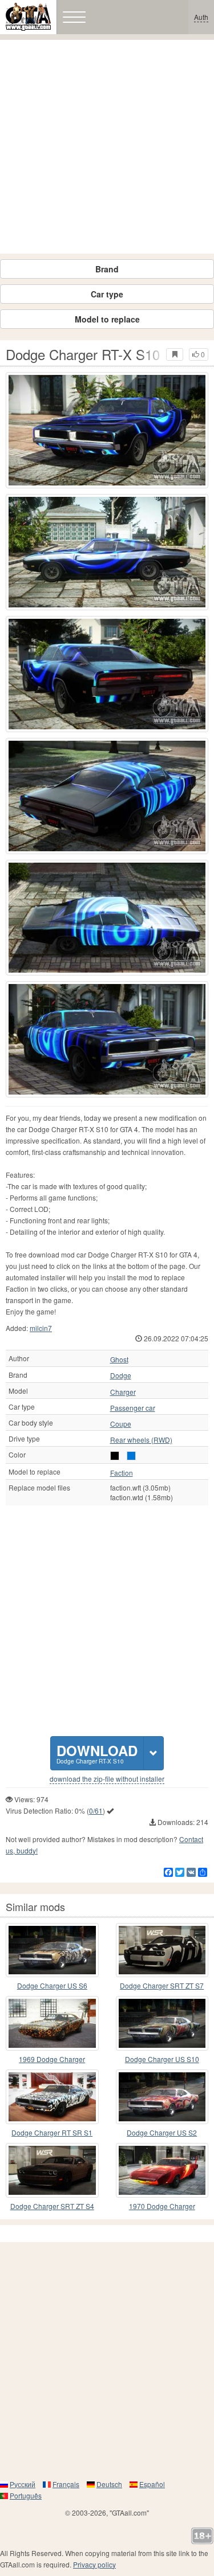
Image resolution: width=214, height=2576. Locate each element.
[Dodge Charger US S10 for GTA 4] (162, 2023)
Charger (123, 1392)
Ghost (119, 1360)
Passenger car (133, 1408)
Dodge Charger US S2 (162, 2132)
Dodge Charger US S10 (162, 2059)
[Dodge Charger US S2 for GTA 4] (162, 2097)
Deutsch (109, 2484)
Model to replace (107, 319)
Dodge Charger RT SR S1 (52, 2132)
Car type (107, 294)
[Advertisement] (107, 147)
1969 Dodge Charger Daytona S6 (52, 2059)
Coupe (121, 1424)
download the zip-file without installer (107, 1779)
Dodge (121, 1375)
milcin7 (41, 1328)
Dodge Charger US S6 (52, 1985)
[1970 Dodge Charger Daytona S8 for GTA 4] (162, 2170)
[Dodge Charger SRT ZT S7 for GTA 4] (162, 1950)
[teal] (131, 1456)
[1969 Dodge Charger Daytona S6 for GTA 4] (52, 2023)
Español (152, 2484)
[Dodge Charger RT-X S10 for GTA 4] (107, 430)
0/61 (96, 1810)
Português (26, 2495)
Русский (23, 2484)
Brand (107, 269)
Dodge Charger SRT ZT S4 (52, 2206)
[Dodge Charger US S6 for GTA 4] (52, 1950)
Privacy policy (94, 2564)
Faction (122, 1473)
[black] (115, 1456)
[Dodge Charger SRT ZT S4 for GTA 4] (52, 2170)
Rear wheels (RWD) (141, 1440)
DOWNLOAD (97, 1753)
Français (66, 2484)
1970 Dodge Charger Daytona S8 (162, 2206)
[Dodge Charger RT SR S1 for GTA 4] (52, 2097)
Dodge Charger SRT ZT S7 (162, 1985)
